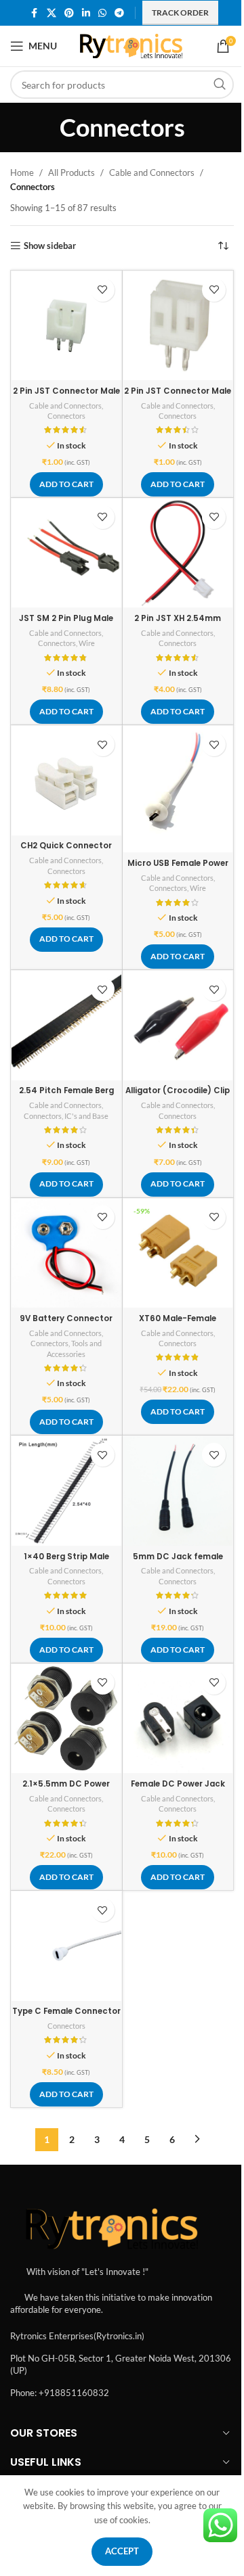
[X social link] (52, 13)
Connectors (66, 416)
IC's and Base (86, 1116)
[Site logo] (131, 45)
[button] (66, 484)
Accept (122, 2551)
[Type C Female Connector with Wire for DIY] (66, 1946)
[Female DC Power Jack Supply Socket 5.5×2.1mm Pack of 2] (178, 1719)
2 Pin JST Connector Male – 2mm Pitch (178, 396)
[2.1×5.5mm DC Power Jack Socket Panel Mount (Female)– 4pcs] (66, 1719)
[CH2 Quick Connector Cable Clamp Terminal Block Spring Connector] (66, 781)
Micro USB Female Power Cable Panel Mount (178, 869)
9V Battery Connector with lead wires (66, 1324)
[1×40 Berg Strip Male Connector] (66, 1491)
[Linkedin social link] (86, 13)
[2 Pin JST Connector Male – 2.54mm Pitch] (66, 326)
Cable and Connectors (152, 172)
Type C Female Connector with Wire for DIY (66, 2017)
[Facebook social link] (35, 13)
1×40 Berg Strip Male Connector (66, 1562)
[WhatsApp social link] (102, 13)
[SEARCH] (220, 85)
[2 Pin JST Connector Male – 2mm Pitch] (178, 326)
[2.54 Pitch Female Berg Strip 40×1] (66, 1026)
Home (22, 172)
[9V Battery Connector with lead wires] (66, 1253)
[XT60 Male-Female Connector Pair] (178, 1253)
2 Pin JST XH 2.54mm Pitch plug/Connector (178, 624)
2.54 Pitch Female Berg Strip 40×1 (66, 1096)
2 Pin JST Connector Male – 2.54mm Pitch (66, 396)
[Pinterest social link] (69, 13)
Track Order (180, 13)
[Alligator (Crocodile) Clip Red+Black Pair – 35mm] (178, 1026)
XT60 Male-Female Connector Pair (178, 1324)
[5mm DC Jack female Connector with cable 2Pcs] (178, 1491)
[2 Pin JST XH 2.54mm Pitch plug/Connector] (178, 553)
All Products (72, 172)
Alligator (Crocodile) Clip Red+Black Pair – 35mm (178, 1096)
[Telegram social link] (119, 13)
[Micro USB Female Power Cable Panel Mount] (178, 789)
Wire (87, 643)
